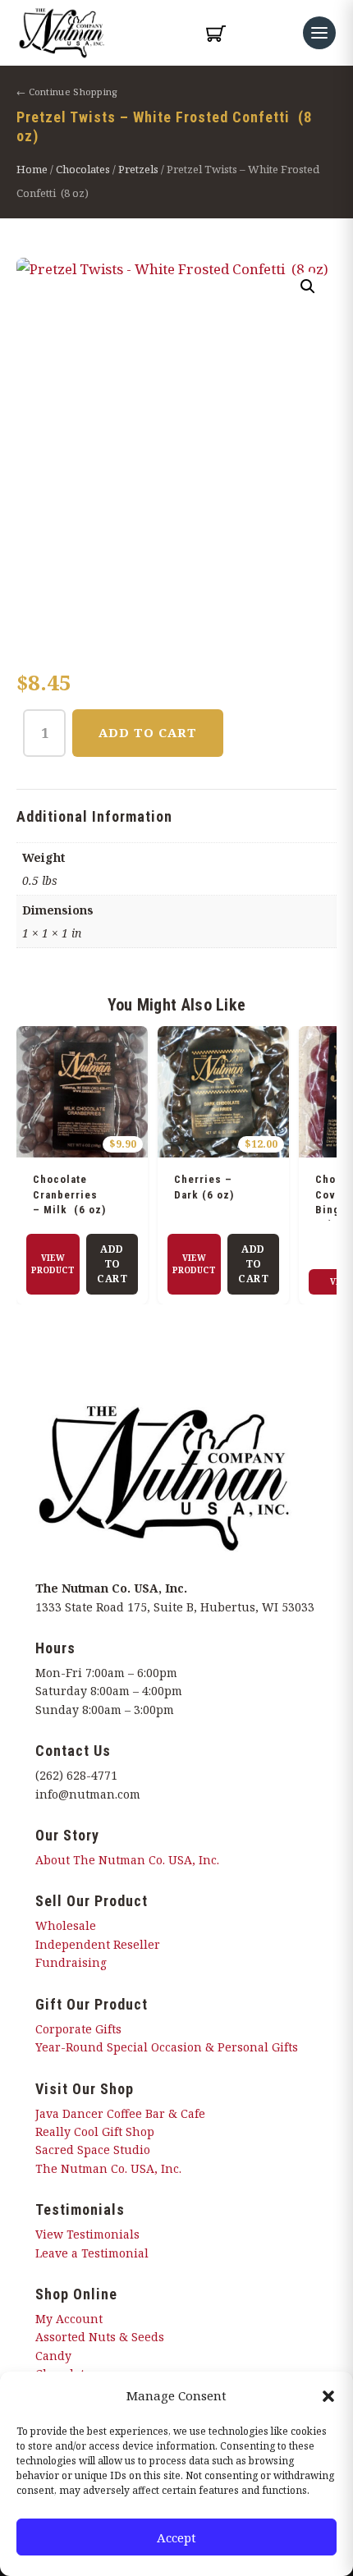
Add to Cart (112, 1264)
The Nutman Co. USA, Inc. (108, 2168)
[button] (328, 2396)
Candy (53, 2356)
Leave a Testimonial (92, 2253)
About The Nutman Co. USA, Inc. (127, 1860)
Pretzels (138, 169)
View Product (53, 1264)
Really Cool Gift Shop (95, 2131)
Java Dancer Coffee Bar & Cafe (120, 2113)
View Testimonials (87, 2234)
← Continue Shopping (67, 92)
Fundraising (71, 1962)
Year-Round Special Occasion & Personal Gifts (167, 2047)
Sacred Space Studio (93, 2150)
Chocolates (83, 169)
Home (32, 169)
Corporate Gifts (78, 2029)
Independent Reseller (98, 1944)
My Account (69, 2319)
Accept (176, 2537)
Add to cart (148, 732)
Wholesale (66, 1925)
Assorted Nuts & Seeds (100, 2337)
